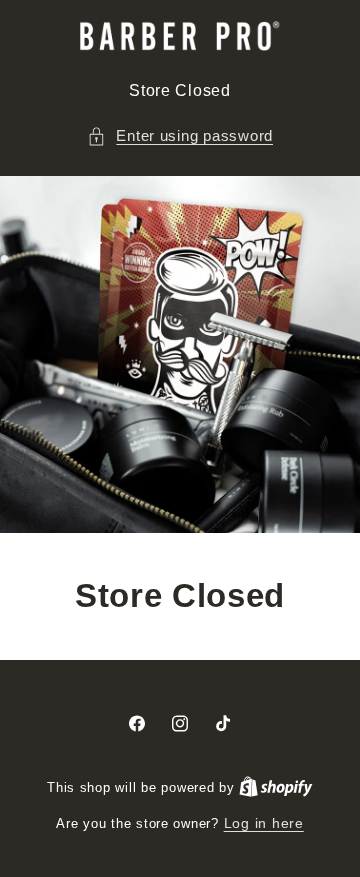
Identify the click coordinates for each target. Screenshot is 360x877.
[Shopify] (276, 787)
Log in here (264, 823)
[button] (180, 137)
